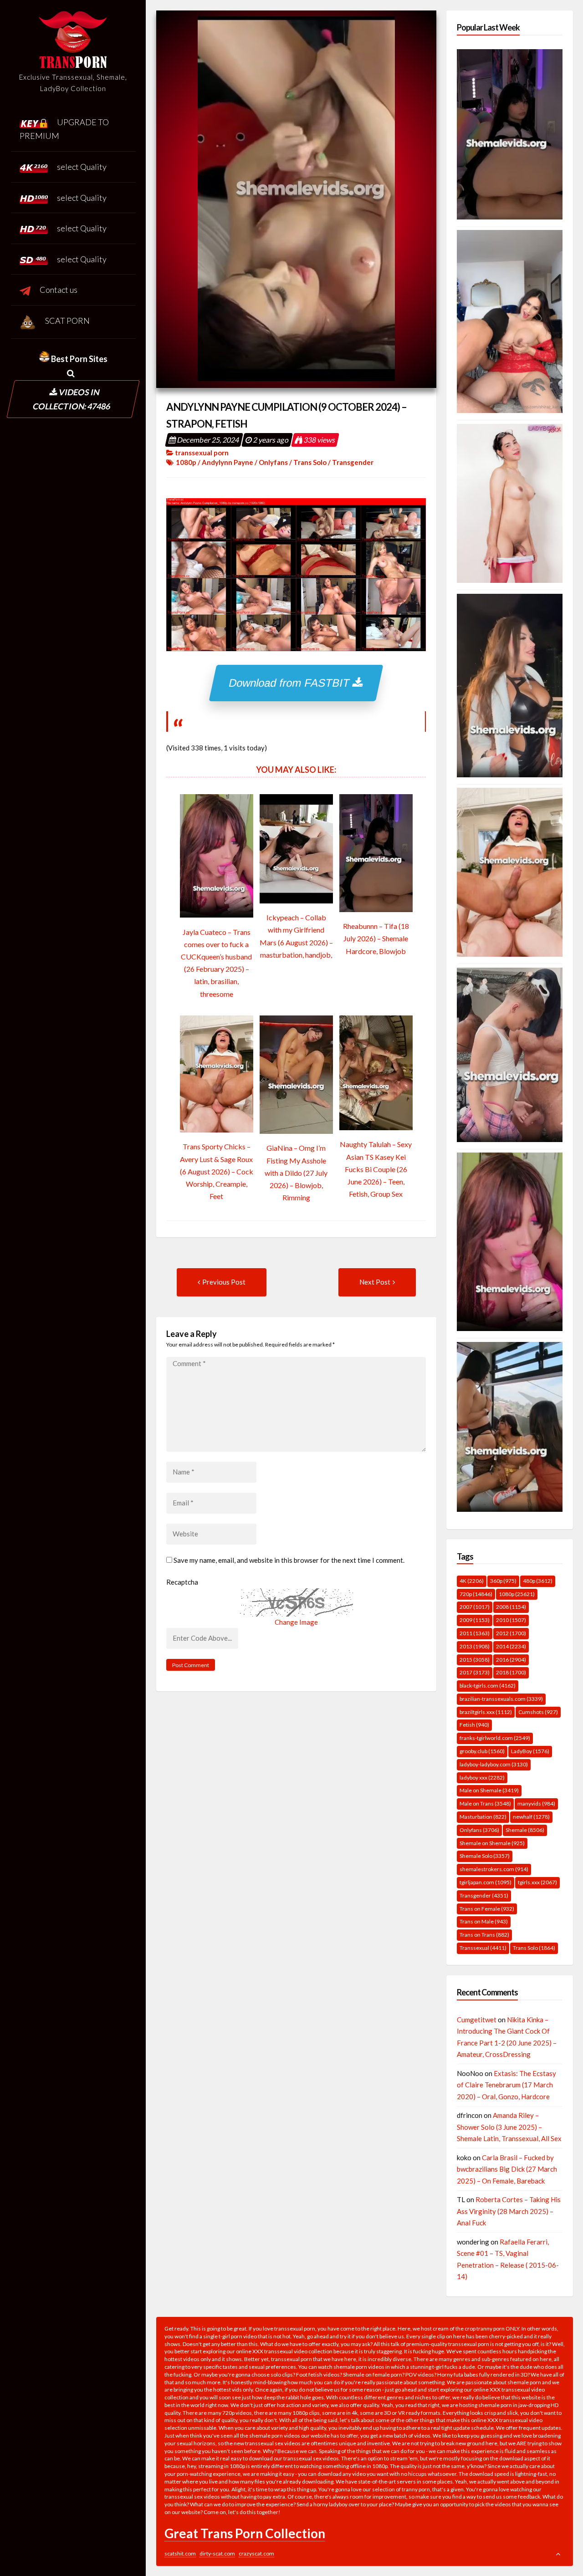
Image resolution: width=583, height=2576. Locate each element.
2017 (475, 1672)
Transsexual (483, 1948)
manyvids (536, 1803)
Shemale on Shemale (492, 1843)
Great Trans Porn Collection (245, 2533)
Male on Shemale (489, 1790)
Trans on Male (484, 1921)
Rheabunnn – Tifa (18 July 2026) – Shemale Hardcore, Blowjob (376, 938)
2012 (511, 1633)
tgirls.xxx (537, 1882)
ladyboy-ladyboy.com (494, 1764)
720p (476, 1594)
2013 (475, 1646)
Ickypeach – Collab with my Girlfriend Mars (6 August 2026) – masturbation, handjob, (296, 936)
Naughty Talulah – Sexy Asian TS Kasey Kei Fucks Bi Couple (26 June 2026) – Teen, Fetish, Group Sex (376, 1169)
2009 (475, 1620)
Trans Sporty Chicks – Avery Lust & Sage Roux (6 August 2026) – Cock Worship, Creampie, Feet (217, 1171)
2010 (511, 1620)
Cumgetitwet (477, 2020)
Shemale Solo (485, 1856)
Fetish (474, 1725)
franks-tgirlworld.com (495, 1738)
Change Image (296, 1622)
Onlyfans (273, 462)
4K (472, 1581)
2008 (511, 1607)
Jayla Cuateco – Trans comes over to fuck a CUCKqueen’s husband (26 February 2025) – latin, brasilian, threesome (216, 963)
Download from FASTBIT (291, 683)
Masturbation (483, 1817)
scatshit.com (180, 2553)
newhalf (531, 1817)
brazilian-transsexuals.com (501, 1699)
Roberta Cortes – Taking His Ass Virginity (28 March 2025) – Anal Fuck (509, 2211)
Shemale (525, 1830)
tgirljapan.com (486, 1882)
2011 (475, 1633)
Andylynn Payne (228, 462)
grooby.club (482, 1751)
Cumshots (538, 1712)
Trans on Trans (484, 1935)
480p (538, 1581)
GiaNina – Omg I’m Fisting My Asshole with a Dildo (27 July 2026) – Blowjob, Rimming (296, 1173)
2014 (511, 1646)
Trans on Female (487, 1909)
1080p (186, 462)
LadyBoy (530, 1751)
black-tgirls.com (488, 1686)
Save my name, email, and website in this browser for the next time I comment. (289, 1560)
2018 (511, 1672)
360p (503, 1581)
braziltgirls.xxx (486, 1712)
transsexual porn (202, 453)
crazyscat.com (256, 2553)
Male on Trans (485, 1803)
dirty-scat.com (217, 2553)
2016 (511, 1660)
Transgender (353, 462)
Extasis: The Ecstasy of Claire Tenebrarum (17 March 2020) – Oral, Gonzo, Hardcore (506, 2085)
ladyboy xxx (482, 1778)
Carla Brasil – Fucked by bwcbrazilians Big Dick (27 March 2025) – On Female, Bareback (507, 2169)
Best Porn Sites (79, 359)
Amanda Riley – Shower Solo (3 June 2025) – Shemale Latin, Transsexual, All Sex (509, 2127)
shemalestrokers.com (494, 1869)
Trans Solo (310, 462)
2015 (475, 1660)
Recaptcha (182, 1582)
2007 (475, 1607)
